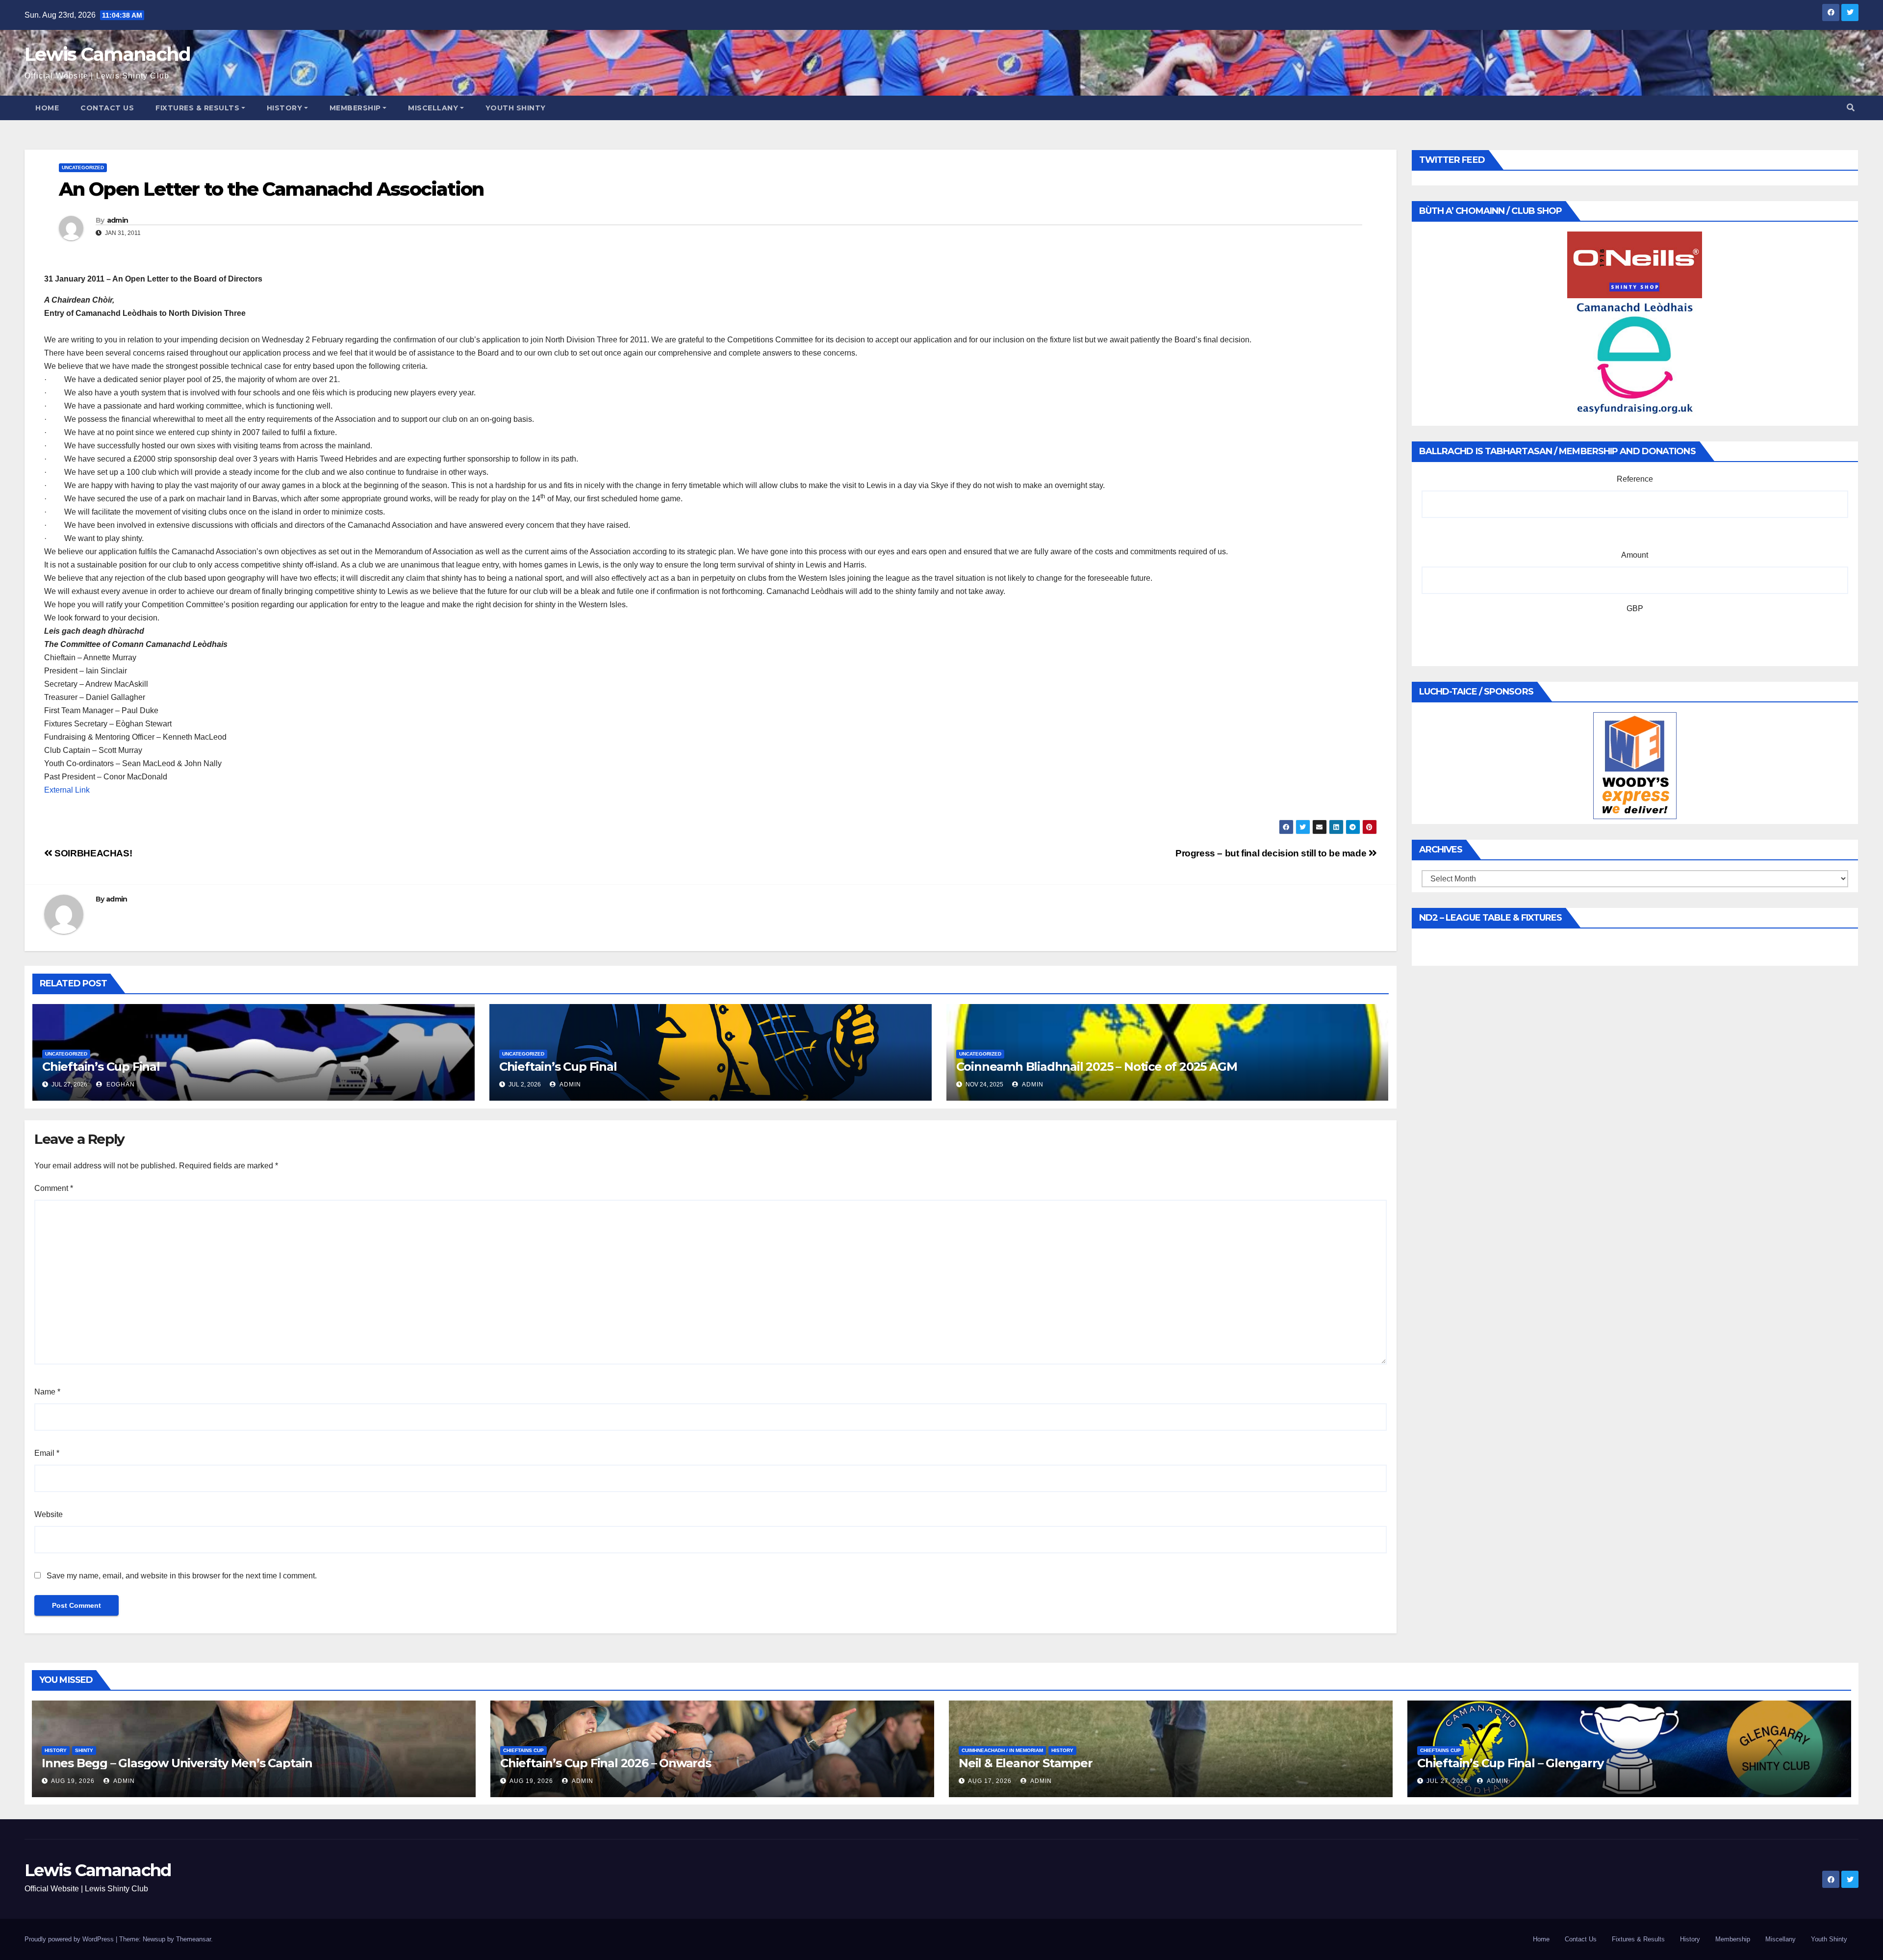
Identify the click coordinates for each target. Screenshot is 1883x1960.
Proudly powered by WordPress (70, 1939)
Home (47, 108)
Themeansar (193, 1939)
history (56, 1750)
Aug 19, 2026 (73, 1781)
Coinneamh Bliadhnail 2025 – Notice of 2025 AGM (1097, 1067)
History (285, 108)
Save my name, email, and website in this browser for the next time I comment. (182, 1576)
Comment (54, 1188)
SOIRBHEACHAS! (92, 853)
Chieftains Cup (523, 1750)
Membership (355, 108)
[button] (1851, 108)
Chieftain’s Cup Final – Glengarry (1510, 1763)
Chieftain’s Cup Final (101, 1067)
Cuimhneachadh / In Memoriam (1002, 1750)
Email (47, 1453)
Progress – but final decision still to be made (1272, 853)
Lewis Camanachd (108, 54)
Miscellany (433, 108)
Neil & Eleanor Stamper (1026, 1763)
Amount (1635, 555)
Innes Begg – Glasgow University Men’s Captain (177, 1763)
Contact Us (107, 108)
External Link (67, 790)
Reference (1635, 479)
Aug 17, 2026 (990, 1781)
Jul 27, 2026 (1447, 1781)
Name (47, 1392)
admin (118, 220)
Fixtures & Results (197, 108)
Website (49, 1514)
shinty (84, 1750)
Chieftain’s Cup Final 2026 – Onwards (606, 1763)
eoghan (120, 1084)
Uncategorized (83, 168)
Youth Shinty (516, 108)
